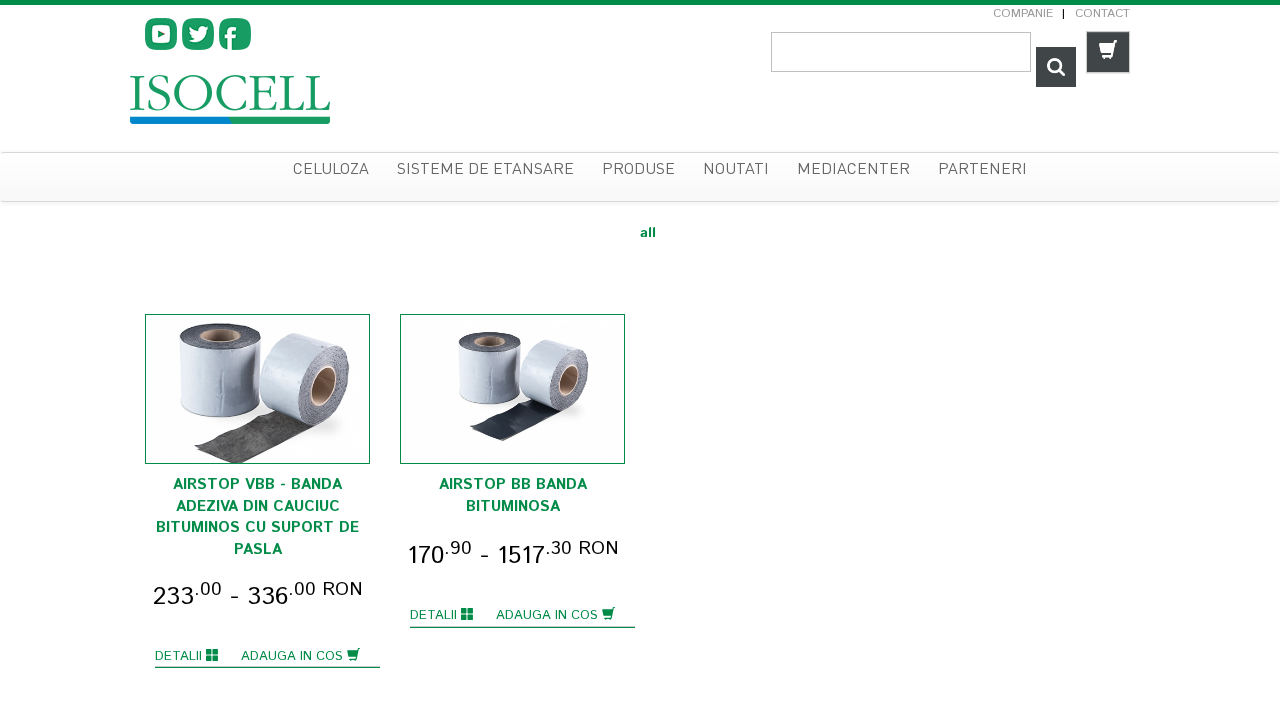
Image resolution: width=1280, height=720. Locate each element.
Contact (1102, 13)
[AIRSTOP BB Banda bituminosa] (512, 389)
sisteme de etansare (485, 170)
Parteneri (982, 170)
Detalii (180, 656)
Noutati (736, 170)
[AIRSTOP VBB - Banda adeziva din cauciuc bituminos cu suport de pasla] (257, 389)
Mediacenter (853, 170)
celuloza (331, 170)
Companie (1023, 13)
